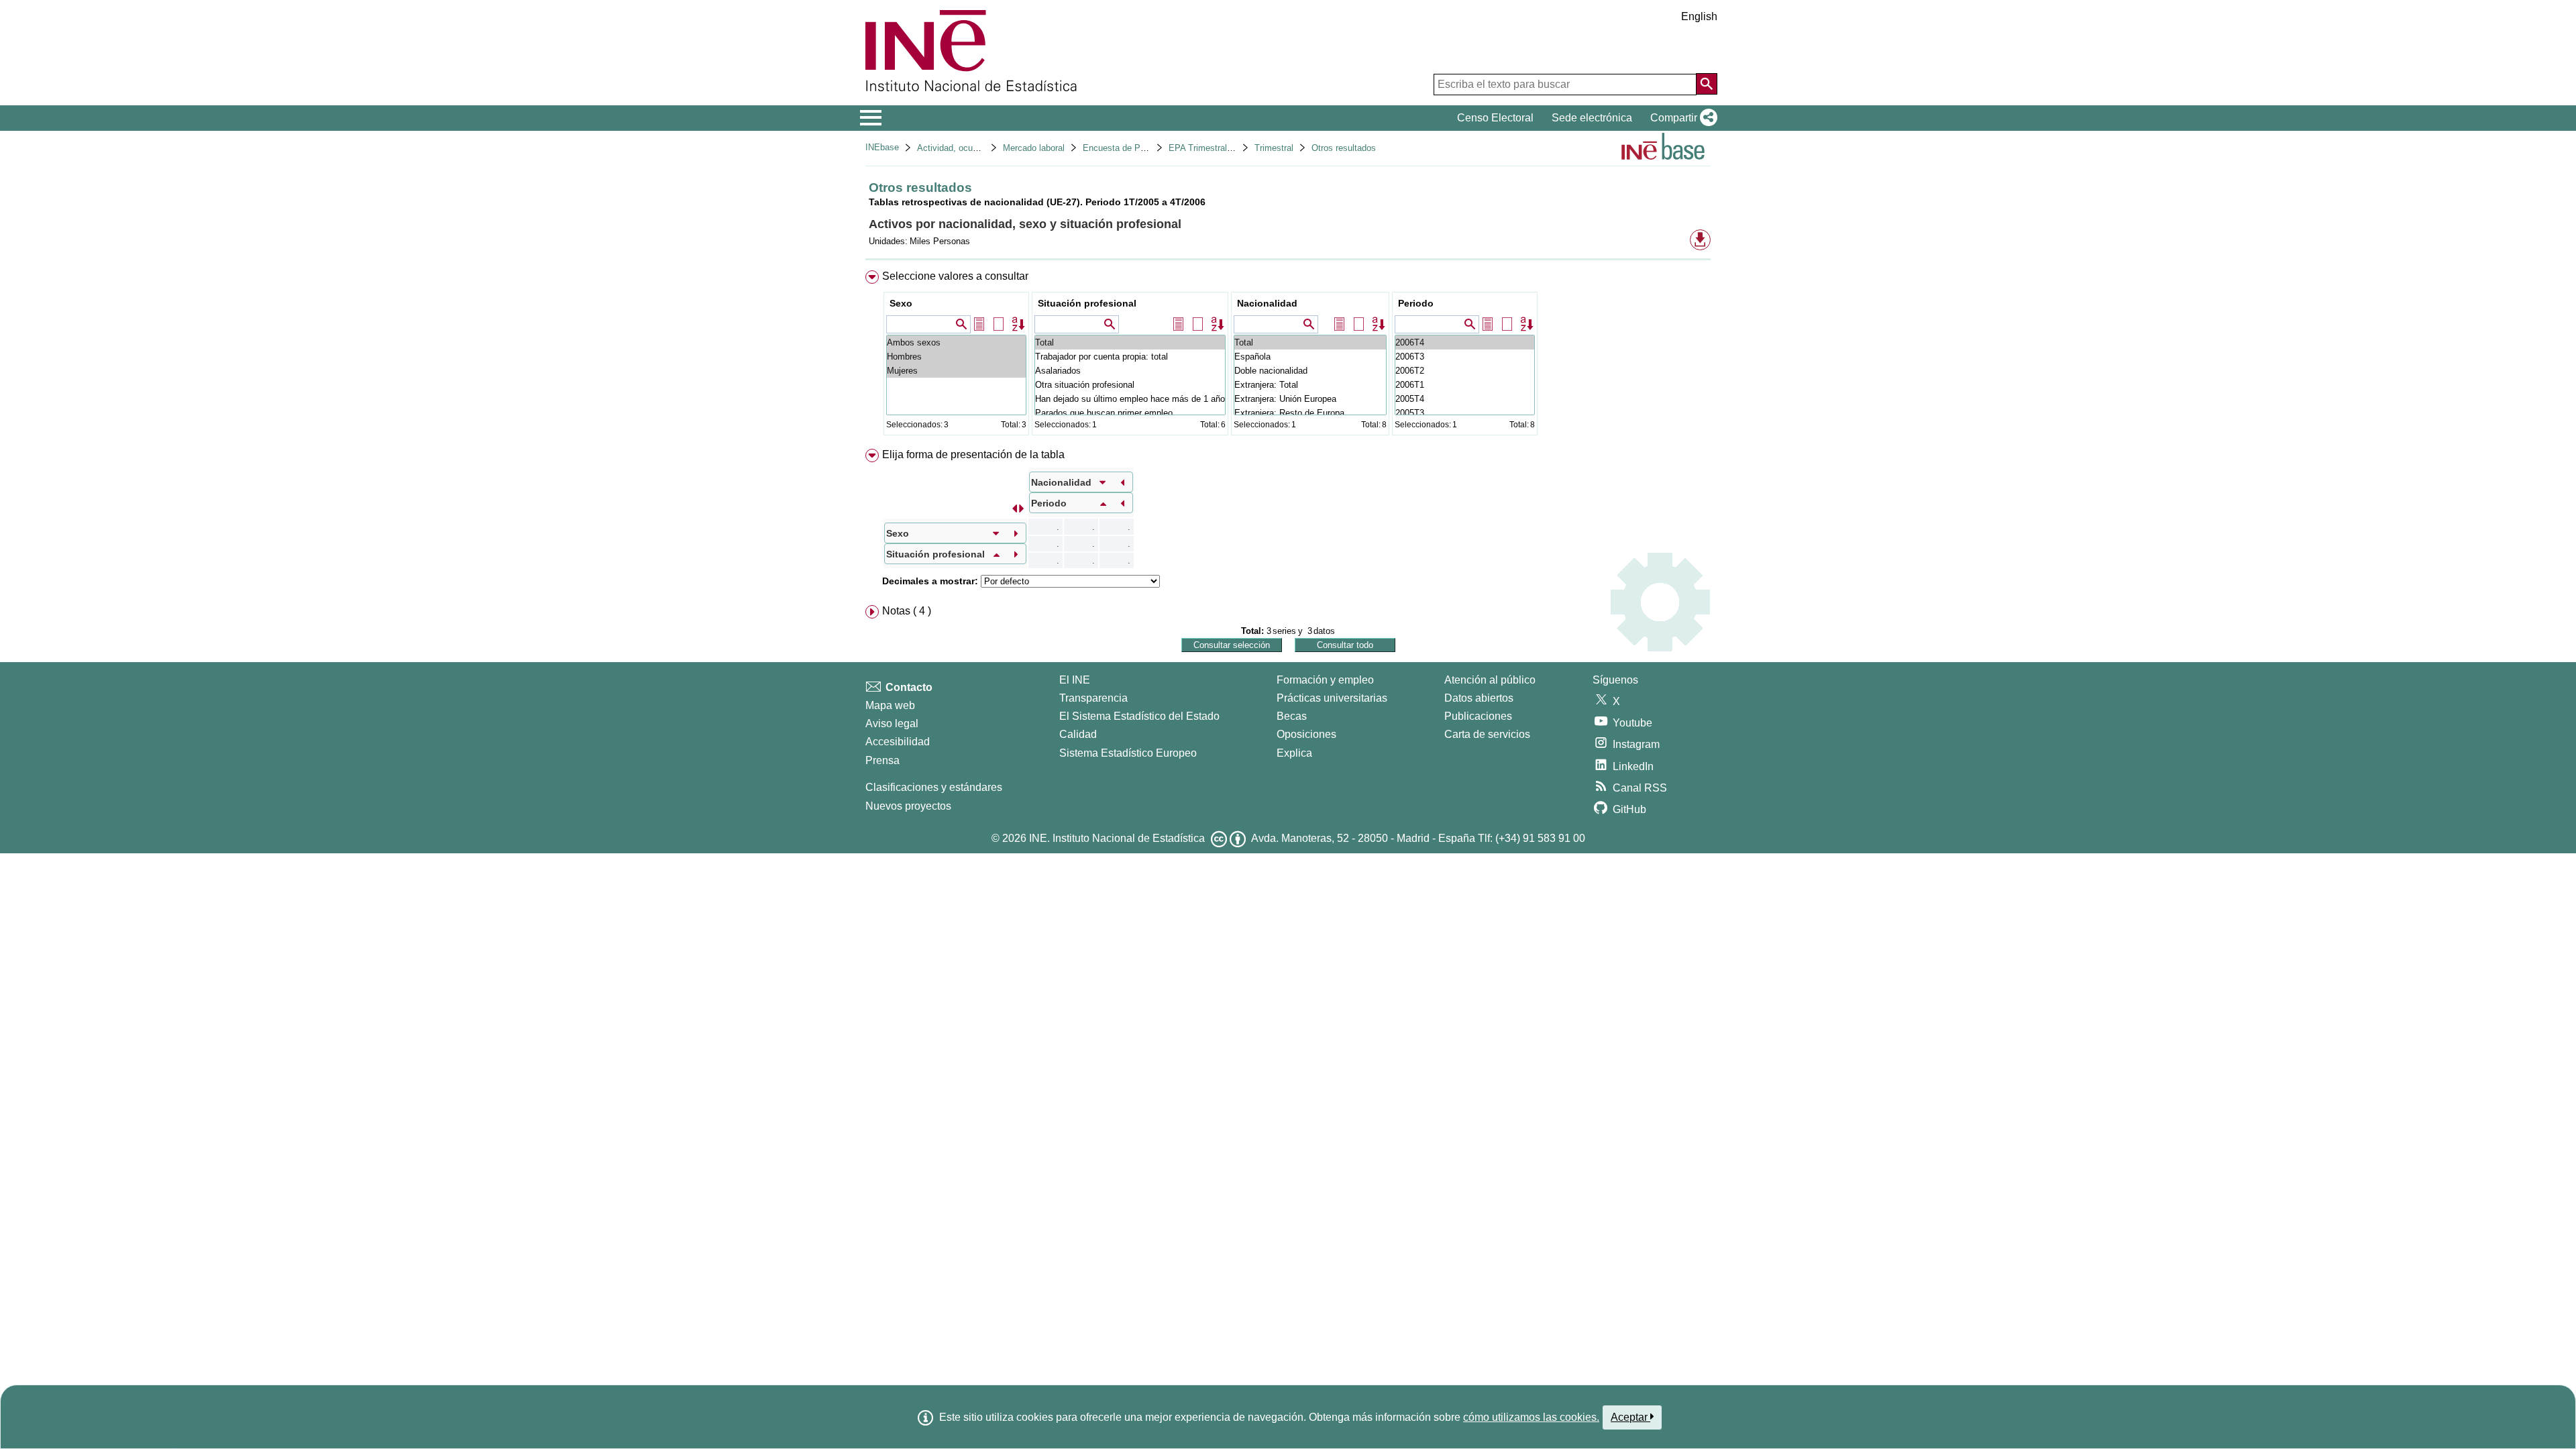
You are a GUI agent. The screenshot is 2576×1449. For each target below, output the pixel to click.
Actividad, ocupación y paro (971, 148)
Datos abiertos (1479, 698)
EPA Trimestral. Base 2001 (1221, 148)
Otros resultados (1344, 148)
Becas (1292, 716)
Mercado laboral (1034, 148)
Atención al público (1490, 680)
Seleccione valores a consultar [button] (955, 276)
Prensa (882, 760)
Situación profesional (1087, 303)
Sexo (901, 303)
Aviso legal (892, 723)
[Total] (1130, 342)
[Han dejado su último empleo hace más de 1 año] (1130, 399)
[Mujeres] (956, 371)
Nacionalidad (1267, 303)
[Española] (1310, 357)
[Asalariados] (1130, 371)
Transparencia (1093, 698)
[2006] (1465, 342)
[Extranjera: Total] (1310, 385)
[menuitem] (1288, 356)
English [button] (1699, 16)
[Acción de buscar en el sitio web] (1707, 84)
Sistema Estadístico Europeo (1128, 753)
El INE (1075, 680)
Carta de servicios (1487, 734)
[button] (1681, 118)
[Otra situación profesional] (1130, 385)
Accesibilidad (898, 742)
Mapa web (890, 705)
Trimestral (1274, 148)
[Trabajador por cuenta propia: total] (1130, 357)
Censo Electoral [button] (1495, 118)
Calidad (1078, 734)
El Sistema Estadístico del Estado (1139, 716)
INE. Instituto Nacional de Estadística (1117, 838)
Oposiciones (1306, 734)
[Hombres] (956, 357)
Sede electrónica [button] (1592, 118)
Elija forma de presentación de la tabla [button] (973, 454)
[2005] (1465, 399)
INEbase (882, 147)
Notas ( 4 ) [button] (907, 611)
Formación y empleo (1325, 680)
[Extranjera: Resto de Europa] (1310, 413)
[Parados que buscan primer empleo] (1130, 413)
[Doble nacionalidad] (1310, 371)
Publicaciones (1478, 716)
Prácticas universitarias (1332, 698)
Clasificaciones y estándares (934, 787)
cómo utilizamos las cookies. (1531, 1417)
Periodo (1416, 303)
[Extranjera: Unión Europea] (1310, 399)
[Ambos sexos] (956, 342)
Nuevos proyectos (908, 806)
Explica (1294, 753)
